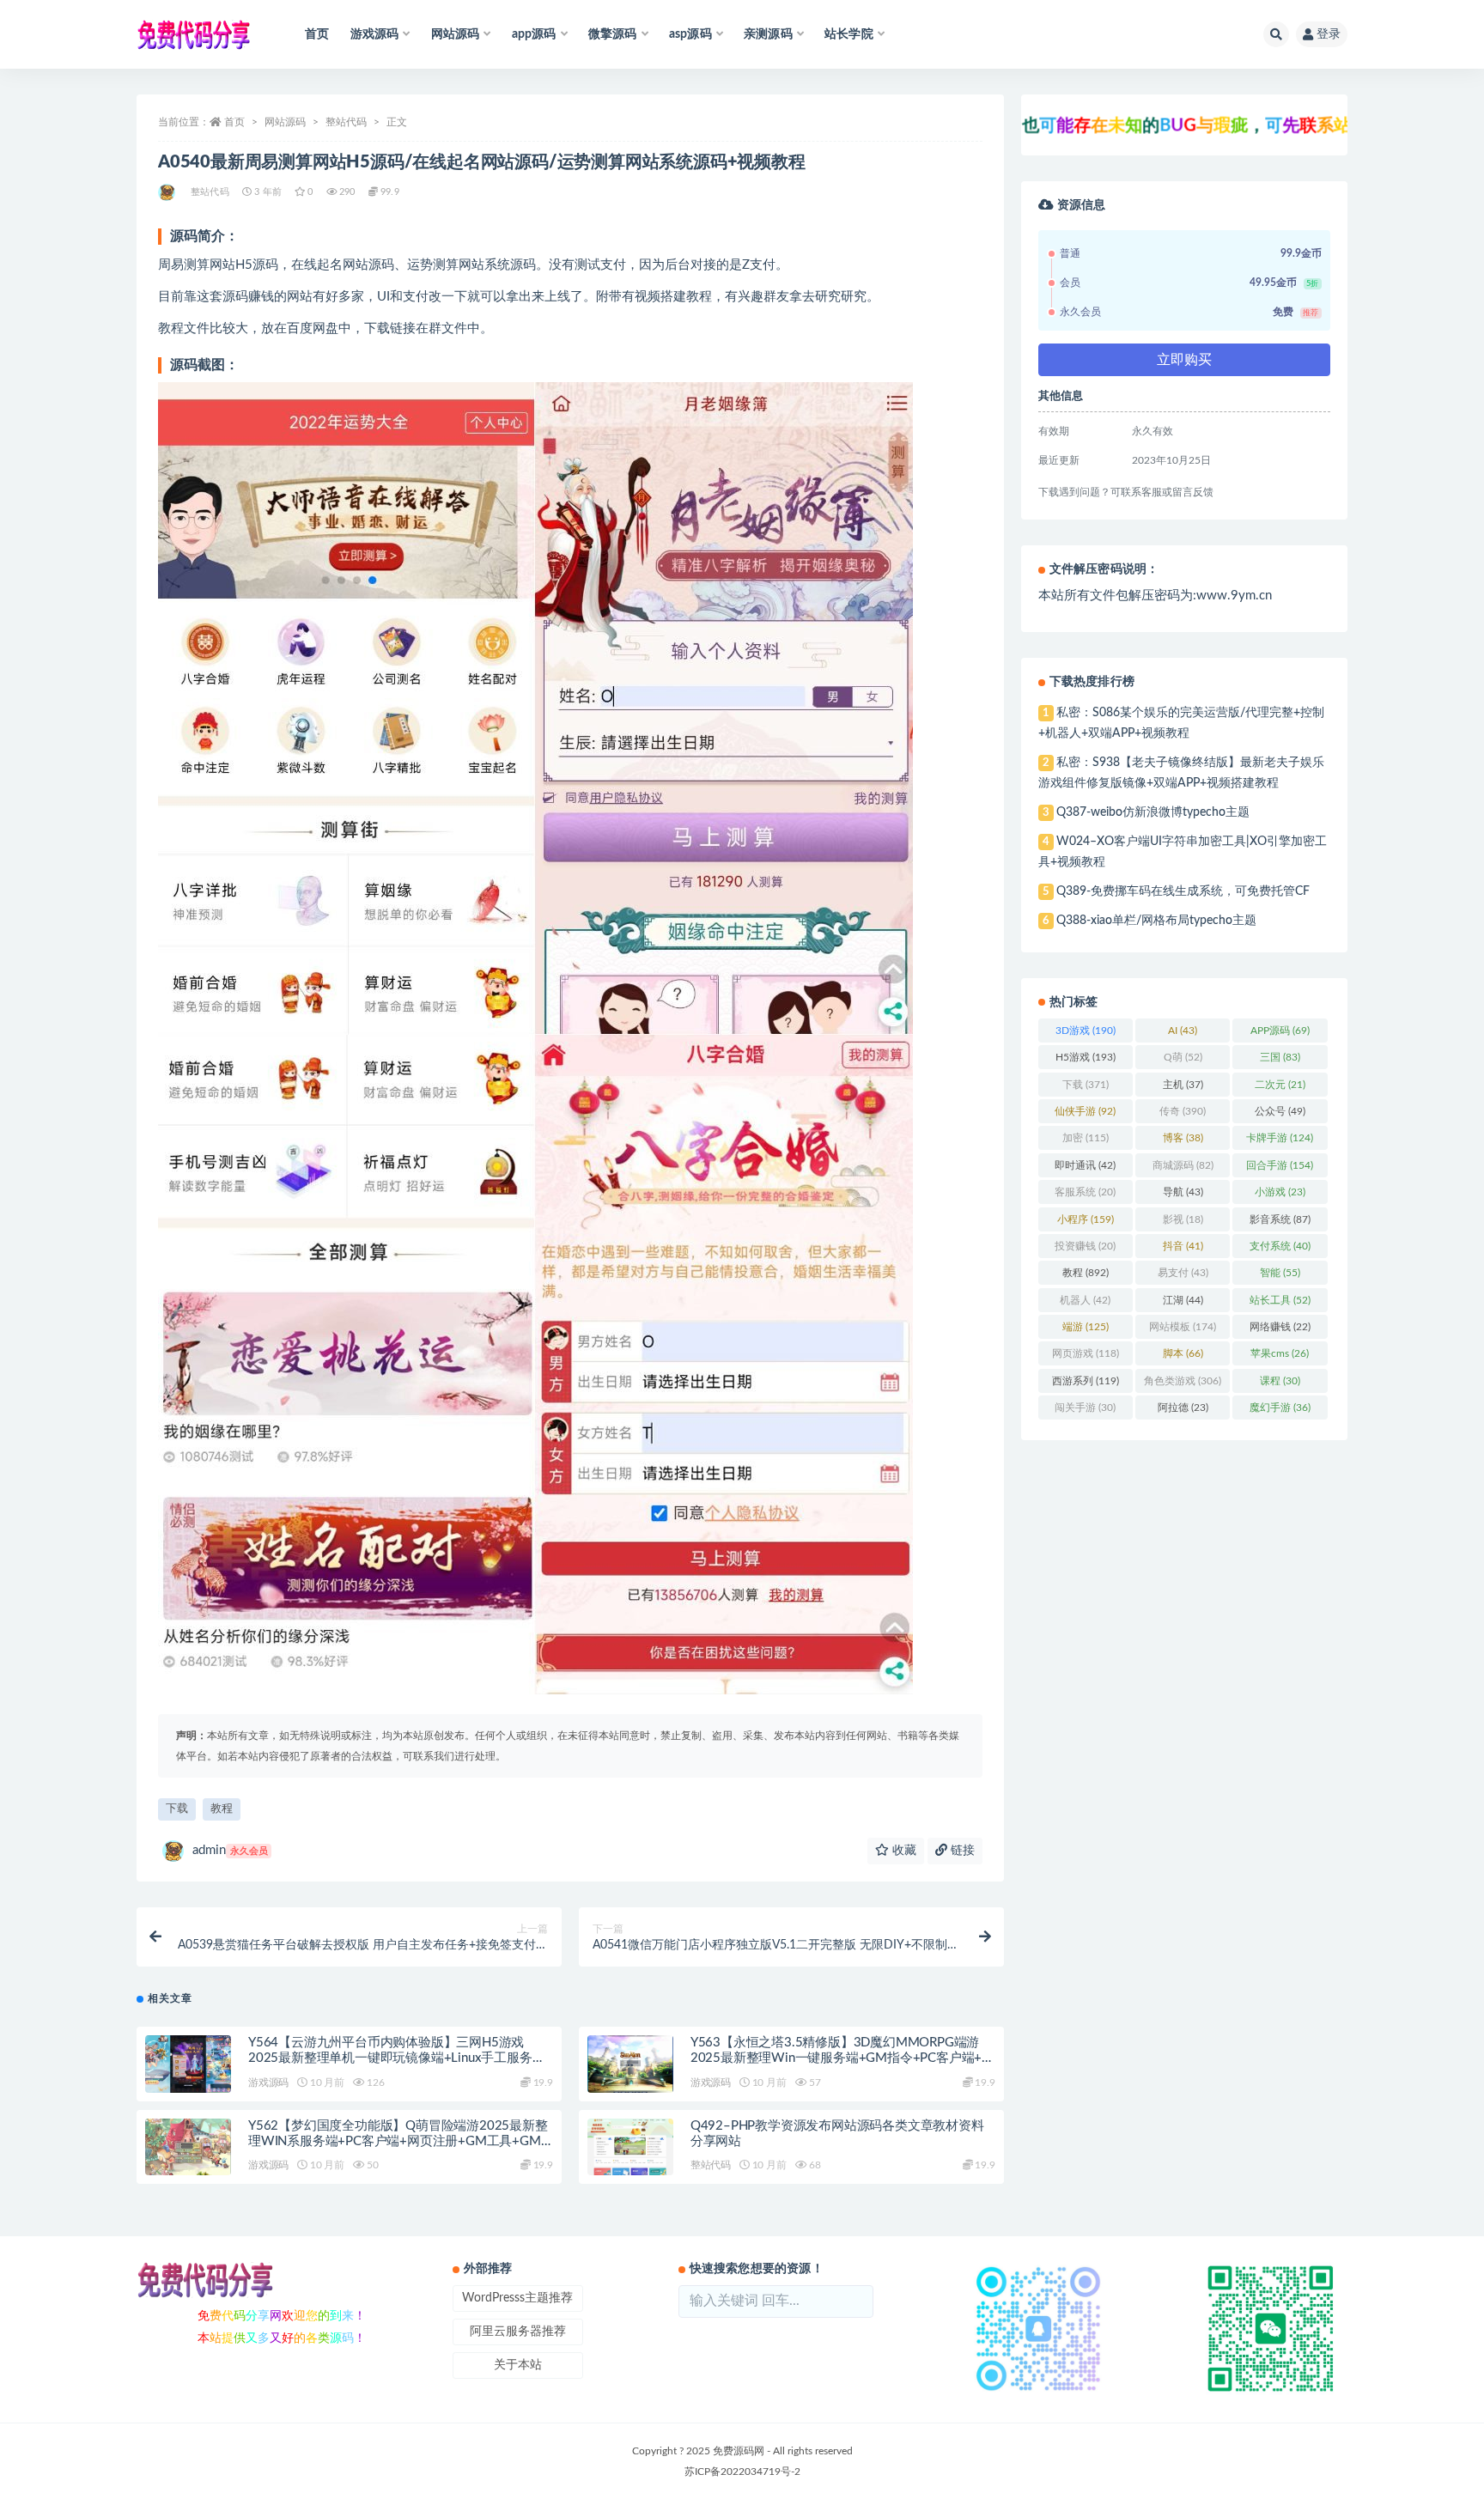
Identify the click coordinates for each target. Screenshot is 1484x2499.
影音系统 (1280, 1219)
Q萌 (1183, 1057)
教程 (222, 1809)
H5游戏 (1086, 1057)
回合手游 (1280, 1165)
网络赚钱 (1280, 1327)
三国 (1280, 1057)
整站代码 (346, 122)
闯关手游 (1085, 1408)
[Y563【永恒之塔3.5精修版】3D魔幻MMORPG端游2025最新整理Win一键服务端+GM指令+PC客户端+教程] (630, 2064)
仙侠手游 (1085, 1111)
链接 (961, 1851)
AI (1183, 1031)
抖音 (1183, 1246)
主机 (1183, 1085)
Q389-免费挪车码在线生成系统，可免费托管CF (1183, 891)
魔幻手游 (1280, 1408)
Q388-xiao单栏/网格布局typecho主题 (1156, 921)
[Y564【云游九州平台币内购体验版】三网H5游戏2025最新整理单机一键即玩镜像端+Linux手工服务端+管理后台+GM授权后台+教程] (188, 2064)
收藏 (903, 1851)
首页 (317, 34)
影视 (1183, 1219)
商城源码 (1183, 1165)
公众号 (1280, 1111)
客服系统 (1085, 1192)
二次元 (1280, 1085)
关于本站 (518, 2365)
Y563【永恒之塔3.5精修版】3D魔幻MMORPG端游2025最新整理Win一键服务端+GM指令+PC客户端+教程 (842, 2058)
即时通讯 (1085, 1165)
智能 (1280, 1273)
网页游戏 (1086, 1353)
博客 (1183, 1138)
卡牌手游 (1280, 1138)
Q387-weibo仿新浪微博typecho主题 (1153, 812)
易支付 (1183, 1273)
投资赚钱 (1085, 1246)
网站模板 (1183, 1327)
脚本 (1183, 1353)
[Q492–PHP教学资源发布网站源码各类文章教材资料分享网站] (630, 2147)
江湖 (1183, 1300)
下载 (177, 1809)
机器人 (1085, 1300)
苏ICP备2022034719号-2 (742, 2472)
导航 (1183, 1192)
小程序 (1086, 1219)
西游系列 (1086, 1381)
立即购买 (1184, 360)
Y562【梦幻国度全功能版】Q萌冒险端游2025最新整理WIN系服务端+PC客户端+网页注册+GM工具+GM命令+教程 (398, 2141)
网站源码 (285, 122)
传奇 (1183, 1111)
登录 (1329, 34)
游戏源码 (268, 2082)
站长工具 (1280, 1300)
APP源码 (1280, 1031)
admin (230, 1850)
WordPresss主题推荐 (517, 2298)
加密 (1086, 1138)
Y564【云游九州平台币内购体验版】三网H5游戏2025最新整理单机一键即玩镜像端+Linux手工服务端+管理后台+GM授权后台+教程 (396, 2058)
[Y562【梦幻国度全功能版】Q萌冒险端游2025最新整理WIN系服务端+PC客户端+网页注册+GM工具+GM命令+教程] (188, 2147)
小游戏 (1280, 1192)
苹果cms (1280, 1353)
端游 (1086, 1327)
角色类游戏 (1183, 1381)
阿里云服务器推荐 (518, 2332)
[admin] (168, 192)
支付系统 (1280, 1246)
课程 (1280, 1381)
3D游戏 (1086, 1031)
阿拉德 (1183, 1408)
